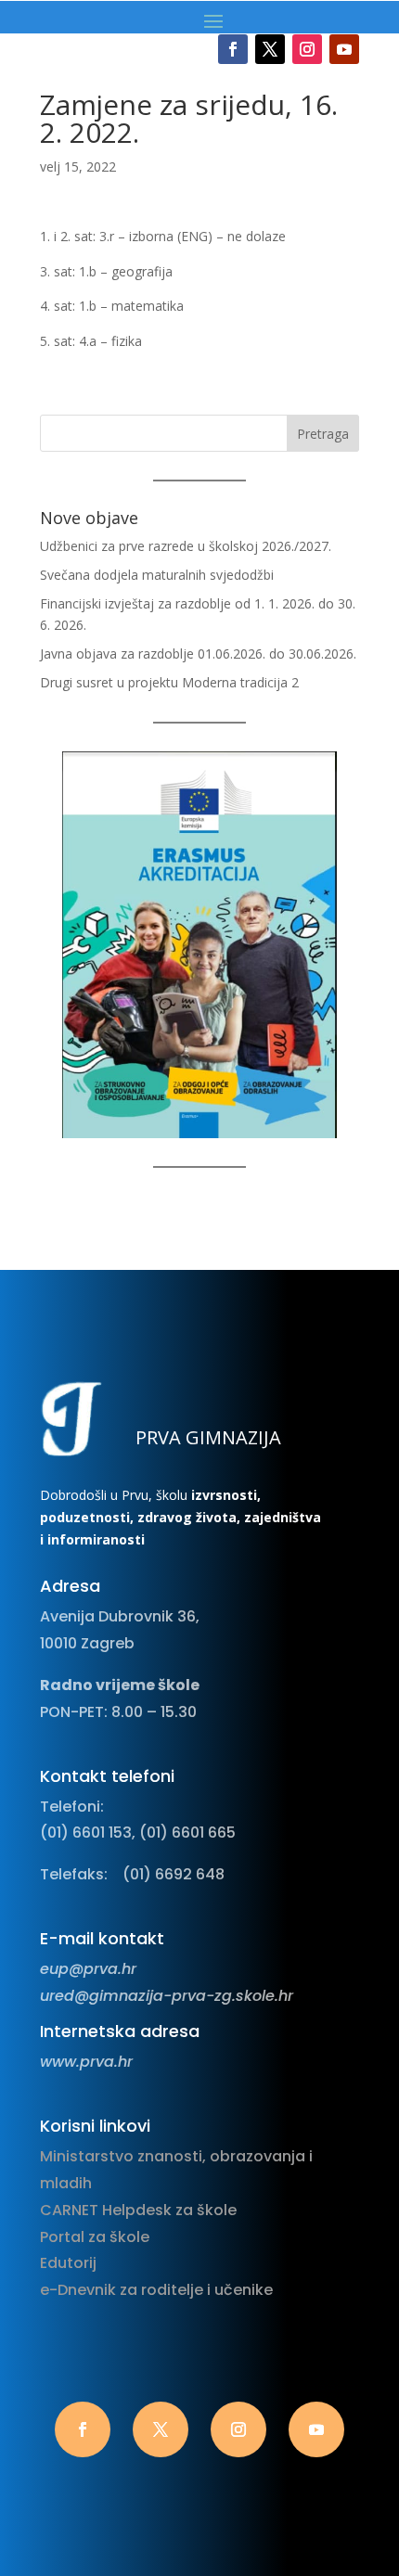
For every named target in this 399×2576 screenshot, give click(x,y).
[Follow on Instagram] (307, 49)
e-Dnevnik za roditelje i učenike (156, 2290)
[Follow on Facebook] (233, 49)
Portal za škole (95, 2237)
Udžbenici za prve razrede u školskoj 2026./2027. (186, 546)
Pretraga (323, 434)
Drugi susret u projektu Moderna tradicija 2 (169, 682)
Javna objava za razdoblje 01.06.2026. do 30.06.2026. (198, 654)
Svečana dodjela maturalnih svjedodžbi (157, 575)
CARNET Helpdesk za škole (138, 2210)
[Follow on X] (270, 49)
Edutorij (68, 2263)
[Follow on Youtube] (344, 49)
